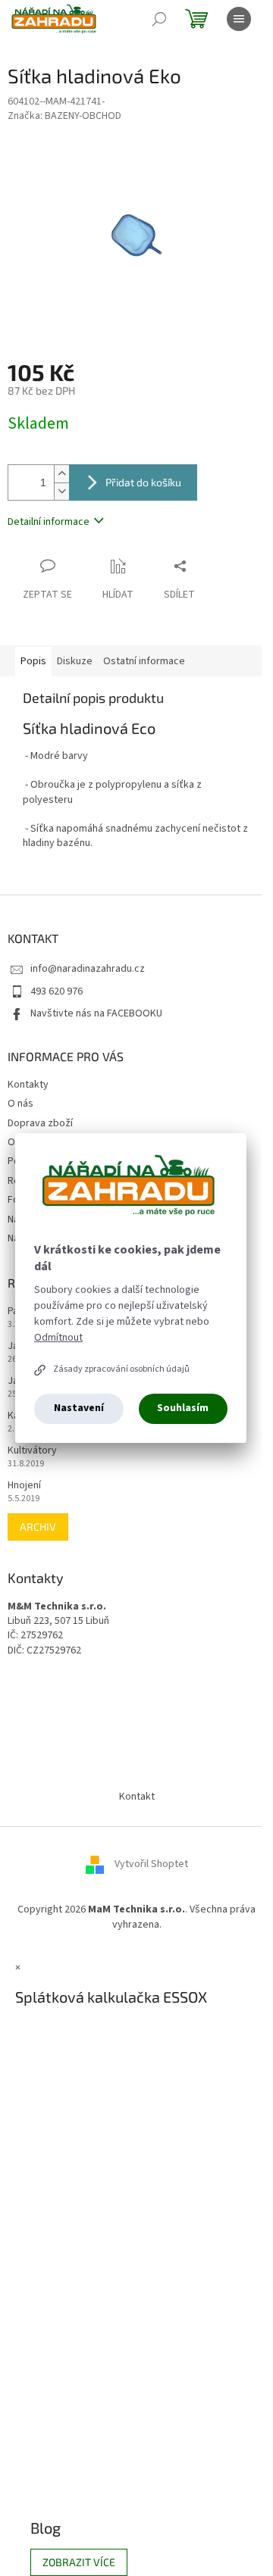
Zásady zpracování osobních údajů (121, 1369)
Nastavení (79, 1408)
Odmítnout (58, 1338)
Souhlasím (183, 1408)
